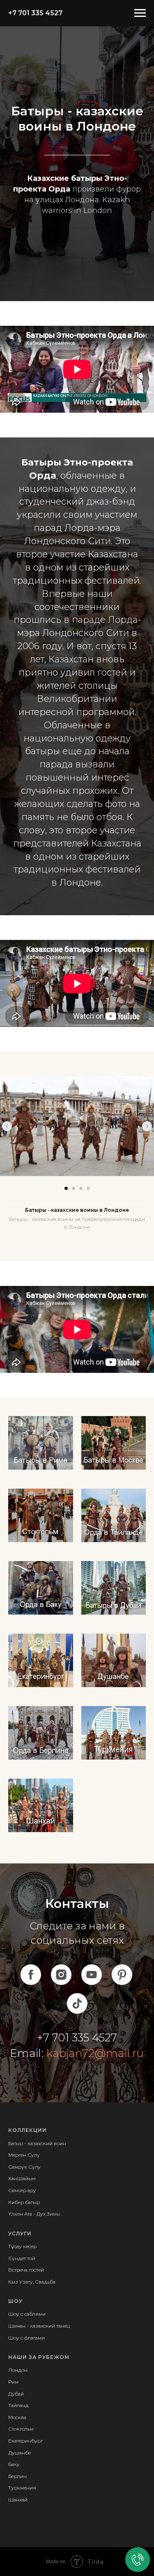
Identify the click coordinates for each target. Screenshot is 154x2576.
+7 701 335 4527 (35, 13)
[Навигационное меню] (140, 13)
